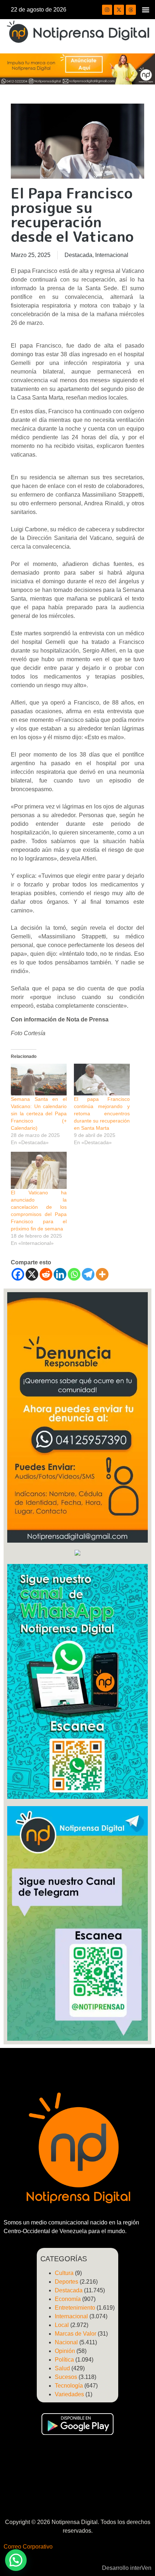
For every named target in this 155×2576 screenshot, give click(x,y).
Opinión (65, 2351)
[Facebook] (18, 1274)
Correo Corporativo (28, 2547)
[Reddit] (46, 1274)
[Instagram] (107, 10)
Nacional (66, 2342)
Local (62, 2325)
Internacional (112, 255)
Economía (68, 2299)
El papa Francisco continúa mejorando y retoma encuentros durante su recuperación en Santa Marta (102, 1113)
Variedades (69, 2394)
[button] (145, 10)
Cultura (64, 2273)
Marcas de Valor (76, 2334)
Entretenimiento (75, 2308)
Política (64, 2360)
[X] (32, 1274)
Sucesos (66, 2377)
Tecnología (69, 2386)
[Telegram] (88, 1274)
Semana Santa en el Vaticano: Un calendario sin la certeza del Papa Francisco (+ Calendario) (39, 1113)
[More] (102, 1274)
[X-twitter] (119, 10)
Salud (62, 2368)
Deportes (67, 2282)
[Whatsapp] (74, 1274)
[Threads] (131, 10)
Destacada (78, 255)
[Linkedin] (60, 1274)
